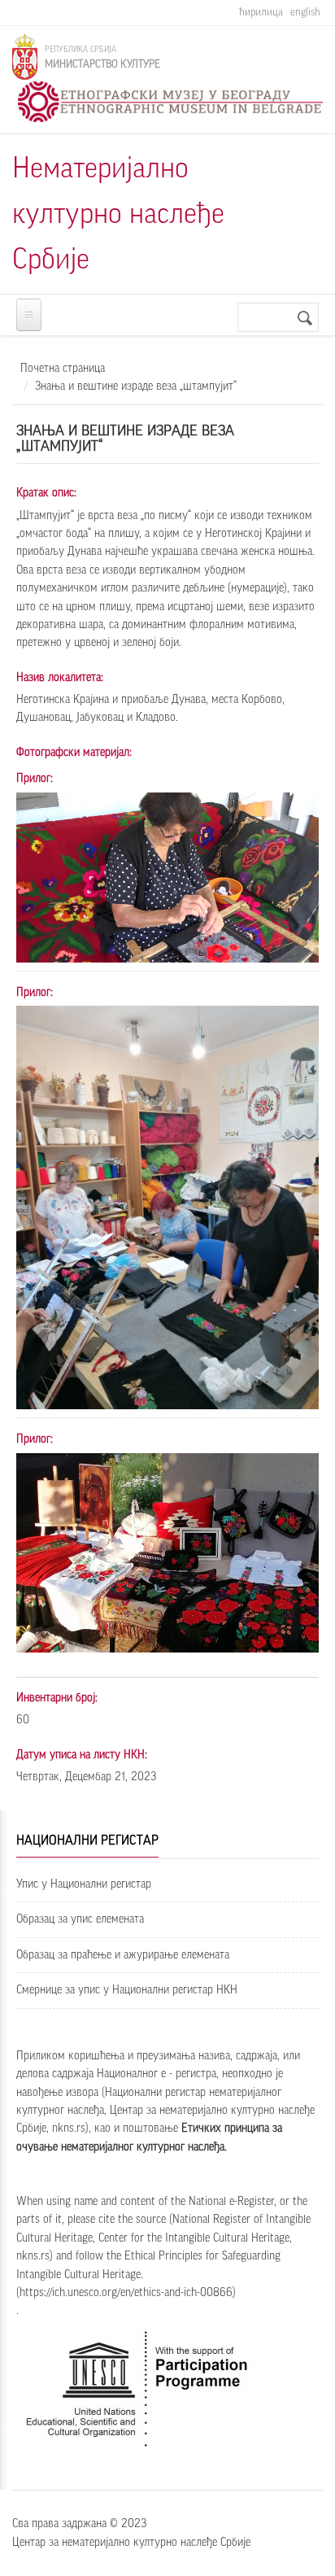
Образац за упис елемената (80, 1919)
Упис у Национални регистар (84, 1884)
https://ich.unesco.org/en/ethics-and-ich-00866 (126, 2293)
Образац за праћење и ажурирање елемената (123, 1955)
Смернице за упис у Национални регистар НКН (127, 1990)
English (305, 12)
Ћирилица (261, 12)
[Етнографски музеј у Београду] (170, 102)
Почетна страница (63, 369)
